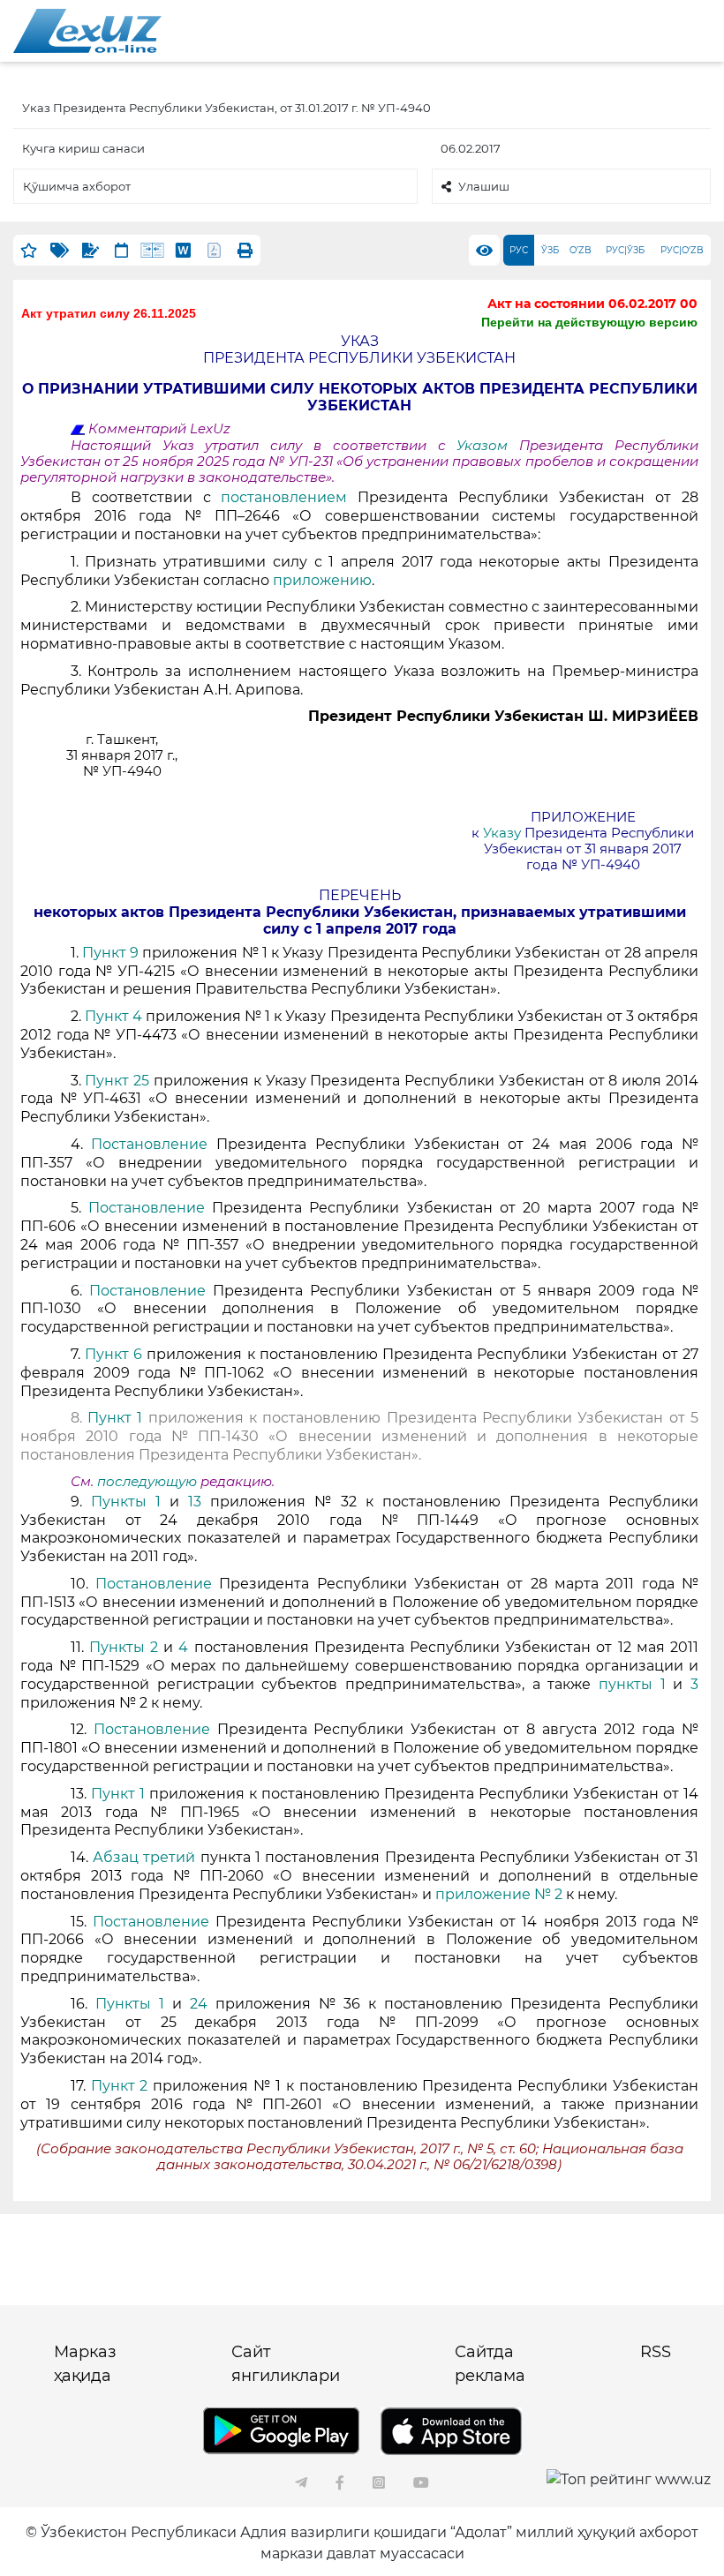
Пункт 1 (118, 1418)
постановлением (289, 497)
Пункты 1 (130, 1502)
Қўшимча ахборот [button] (77, 186)
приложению (322, 580)
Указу (504, 833)
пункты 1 (632, 1684)
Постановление (154, 1144)
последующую (147, 1482)
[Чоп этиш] (245, 250)
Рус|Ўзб (625, 250)
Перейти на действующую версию (589, 322)
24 (199, 2004)
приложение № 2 (499, 1894)
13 (195, 1502)
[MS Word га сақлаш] (183, 250)
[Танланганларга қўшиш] (29, 250)
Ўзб (550, 250)
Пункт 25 (119, 1081)
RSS (656, 2352)
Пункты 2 (124, 1647)
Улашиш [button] (484, 186)
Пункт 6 (113, 1354)
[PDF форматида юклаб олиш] (214, 250)
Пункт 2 (120, 2086)
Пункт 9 (110, 953)
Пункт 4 (115, 1016)
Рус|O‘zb (682, 250)
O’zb (581, 250)
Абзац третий (147, 1857)
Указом (488, 446)
